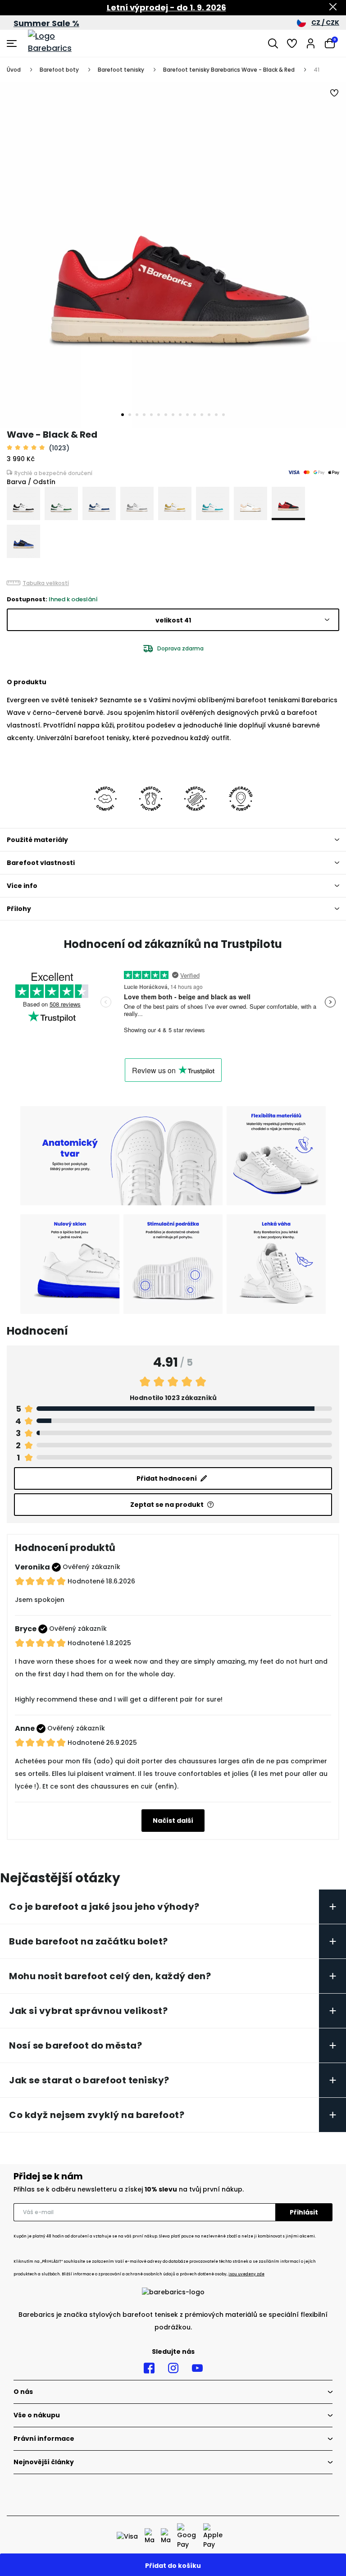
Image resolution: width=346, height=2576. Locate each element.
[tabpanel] (173, 255)
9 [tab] (180, 415)
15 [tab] (223, 415)
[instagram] (173, 2368)
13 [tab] (209, 415)
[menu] (13, 43)
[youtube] (197, 2368)
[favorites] (292, 43)
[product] (23, 503)
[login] (311, 43)
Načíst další (173, 1821)
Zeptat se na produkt (167, 1505)
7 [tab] (166, 415)
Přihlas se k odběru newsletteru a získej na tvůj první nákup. (129, 2189)
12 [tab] (202, 415)
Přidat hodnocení (167, 1478)
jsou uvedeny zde (246, 2274)
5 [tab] (151, 415)
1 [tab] (123, 415)
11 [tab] (195, 415)
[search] (273, 43)
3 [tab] (137, 415)
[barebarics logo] (62, 43)
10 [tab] (187, 415)
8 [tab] (173, 415)
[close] (333, 8)
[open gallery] (173, 255)
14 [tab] (216, 415)
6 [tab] (159, 415)
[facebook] (149, 2368)
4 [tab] (144, 415)
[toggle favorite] (335, 93)
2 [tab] (130, 415)
